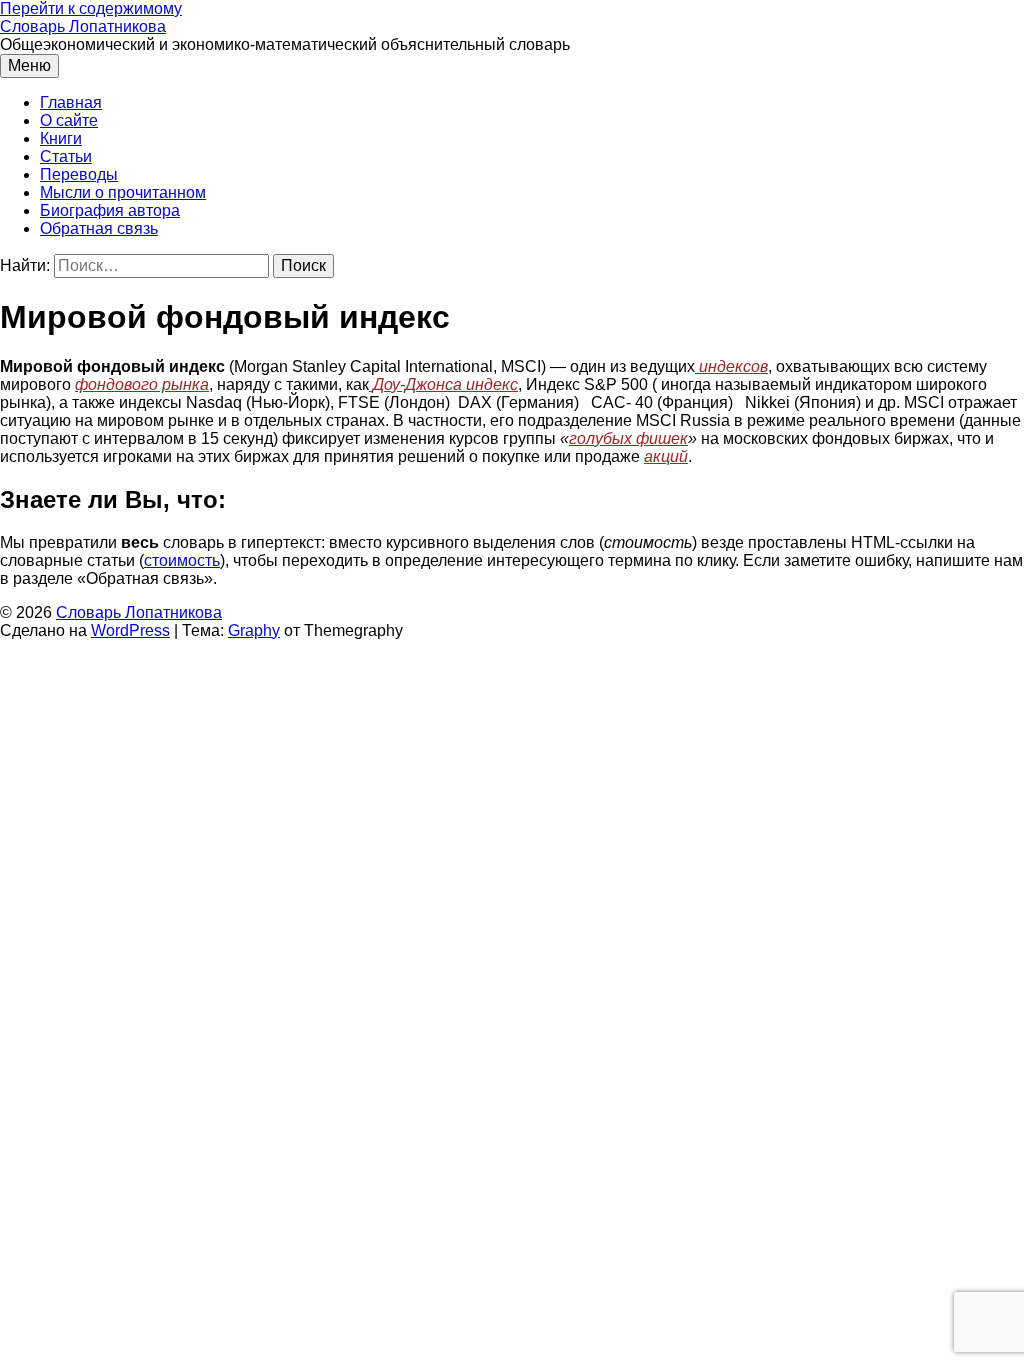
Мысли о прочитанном (123, 192)
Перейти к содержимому (91, 8)
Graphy (254, 630)
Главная (71, 102)
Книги (61, 138)
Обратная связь (99, 228)
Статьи (66, 156)
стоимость (182, 560)
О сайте (69, 120)
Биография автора (110, 210)
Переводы (79, 174)
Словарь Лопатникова (83, 26)
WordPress (130, 630)
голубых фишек (628, 438)
